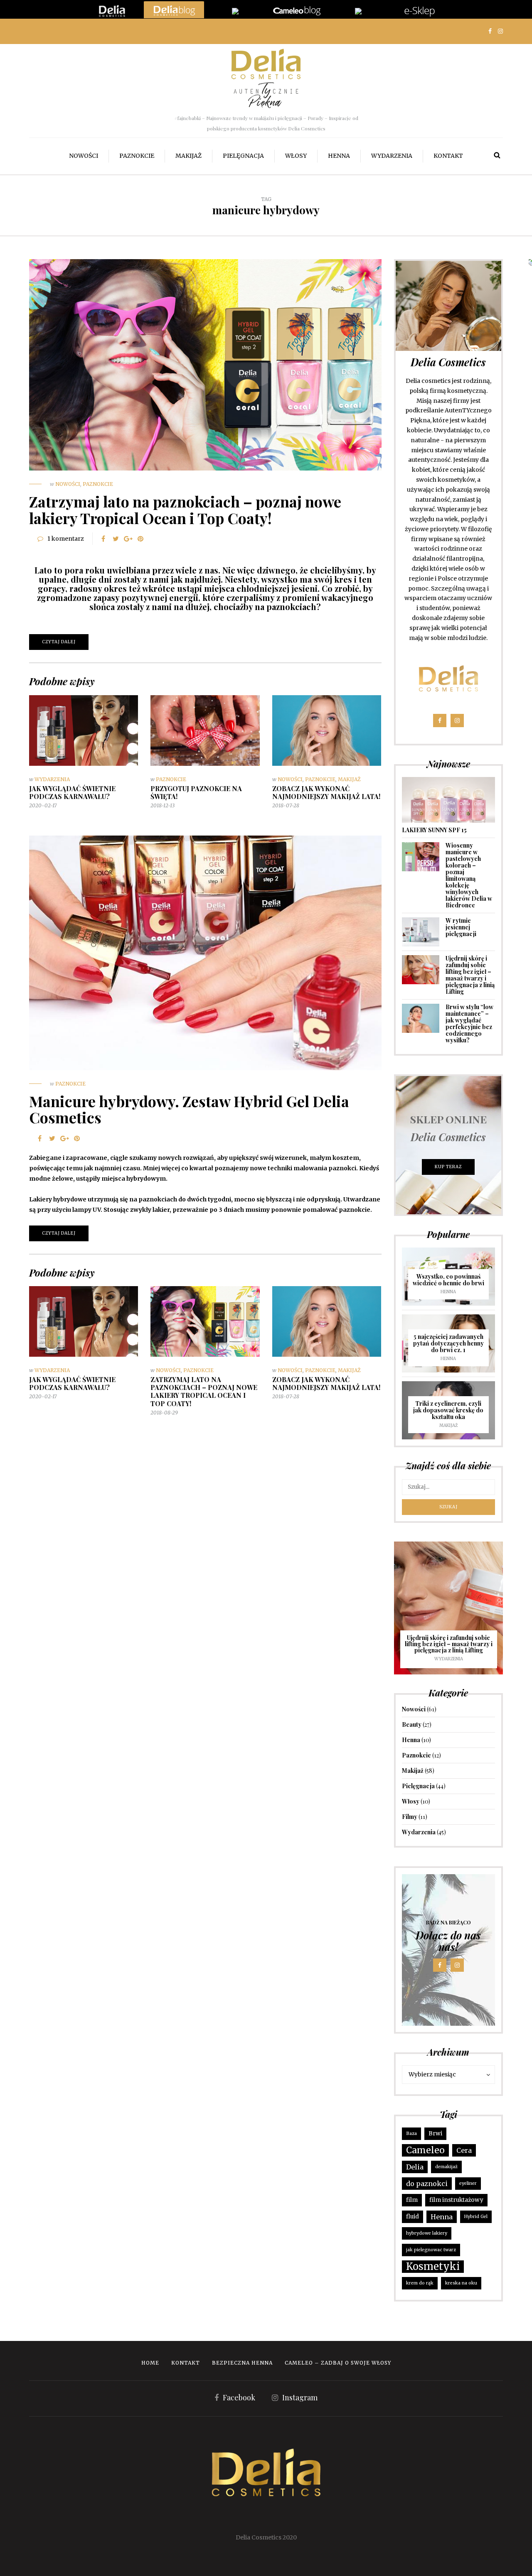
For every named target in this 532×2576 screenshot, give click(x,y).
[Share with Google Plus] (128, 539)
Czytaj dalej (59, 642)
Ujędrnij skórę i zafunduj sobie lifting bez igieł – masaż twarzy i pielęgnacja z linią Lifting (470, 975)
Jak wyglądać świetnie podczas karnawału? (72, 792)
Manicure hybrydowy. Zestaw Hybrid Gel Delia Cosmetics (189, 1109)
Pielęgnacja (243, 156)
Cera (464, 2150)
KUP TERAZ (448, 1167)
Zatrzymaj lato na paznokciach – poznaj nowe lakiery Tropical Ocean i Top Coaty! (185, 510)
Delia (415, 2167)
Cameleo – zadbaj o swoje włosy (338, 2363)
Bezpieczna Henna (242, 2363)
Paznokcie (137, 156)
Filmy (410, 1817)
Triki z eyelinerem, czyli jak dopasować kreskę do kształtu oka (448, 1410)
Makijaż (188, 156)
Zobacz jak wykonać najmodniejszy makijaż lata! (326, 792)
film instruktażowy (456, 2200)
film (412, 2200)
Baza (411, 2134)
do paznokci (427, 2184)
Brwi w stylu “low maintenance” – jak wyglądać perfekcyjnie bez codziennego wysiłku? (469, 1023)
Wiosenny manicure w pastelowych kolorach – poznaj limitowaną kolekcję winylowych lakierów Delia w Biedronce (469, 875)
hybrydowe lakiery (427, 2233)
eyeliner (468, 2183)
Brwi (435, 2134)
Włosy (296, 156)
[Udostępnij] (103, 539)
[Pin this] (140, 539)
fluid (413, 2217)
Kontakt (448, 156)
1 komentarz (66, 539)
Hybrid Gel (476, 2217)
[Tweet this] (116, 539)
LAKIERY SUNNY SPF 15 (434, 830)
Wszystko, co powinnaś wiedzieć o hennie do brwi (448, 1280)
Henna (339, 156)
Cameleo (425, 2150)
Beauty (412, 1724)
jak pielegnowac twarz (431, 2250)
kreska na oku (461, 2283)
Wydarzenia (392, 156)
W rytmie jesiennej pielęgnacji (461, 927)
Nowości (84, 156)
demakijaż (446, 2167)
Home (150, 2363)
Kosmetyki (433, 2266)
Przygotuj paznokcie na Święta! (196, 792)
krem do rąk (420, 2283)
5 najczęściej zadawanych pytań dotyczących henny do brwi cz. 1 (448, 1343)
